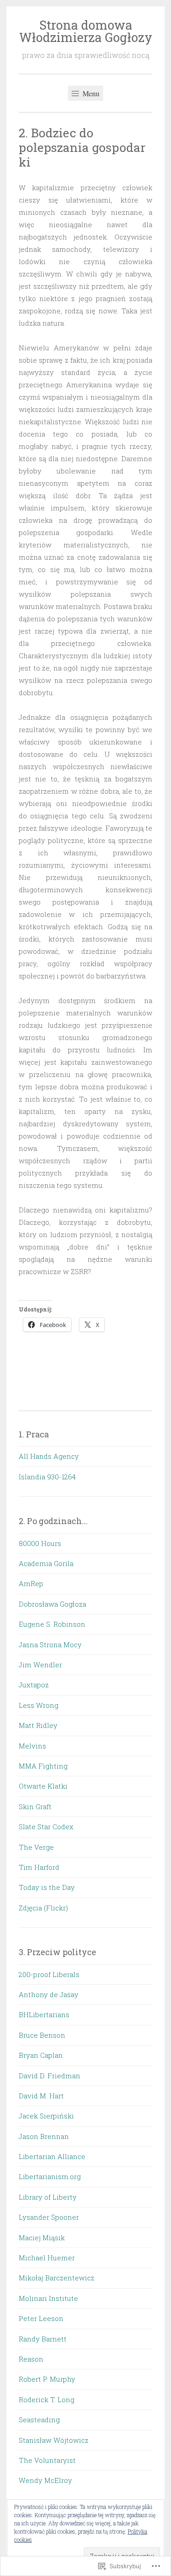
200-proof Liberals (49, 1974)
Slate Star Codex (46, 1827)
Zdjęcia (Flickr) (43, 1908)
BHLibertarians (44, 2014)
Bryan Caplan (41, 2055)
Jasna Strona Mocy (50, 1644)
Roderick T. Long (47, 2399)
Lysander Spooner (49, 2217)
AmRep (31, 1583)
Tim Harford (39, 1867)
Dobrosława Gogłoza (52, 1604)
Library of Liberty (48, 2197)
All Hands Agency (49, 1456)
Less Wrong (39, 1705)
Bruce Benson (42, 2035)
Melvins (32, 1746)
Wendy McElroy (45, 2480)
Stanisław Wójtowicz (54, 2440)
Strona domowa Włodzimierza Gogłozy (86, 31)
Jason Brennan (44, 2136)
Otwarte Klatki (43, 1786)
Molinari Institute (48, 2298)
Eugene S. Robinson (52, 1624)
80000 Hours (40, 1543)
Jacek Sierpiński (46, 2116)
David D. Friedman (49, 2076)
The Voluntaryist (47, 2460)
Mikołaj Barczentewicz (57, 2278)
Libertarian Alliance (52, 2156)
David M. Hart (41, 2096)
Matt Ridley (38, 1725)
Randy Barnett (43, 2339)
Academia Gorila (46, 1563)
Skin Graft (35, 1806)
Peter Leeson (41, 2318)
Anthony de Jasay (49, 1994)
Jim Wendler (40, 1665)
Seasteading (39, 2420)
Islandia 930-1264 (47, 1477)
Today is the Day (47, 1887)
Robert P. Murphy (47, 2379)
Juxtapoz (34, 1685)
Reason (31, 2359)
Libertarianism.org (50, 2176)
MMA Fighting (43, 1766)
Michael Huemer (47, 2258)
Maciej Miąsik (42, 2238)
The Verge (36, 1847)
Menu (90, 93)
